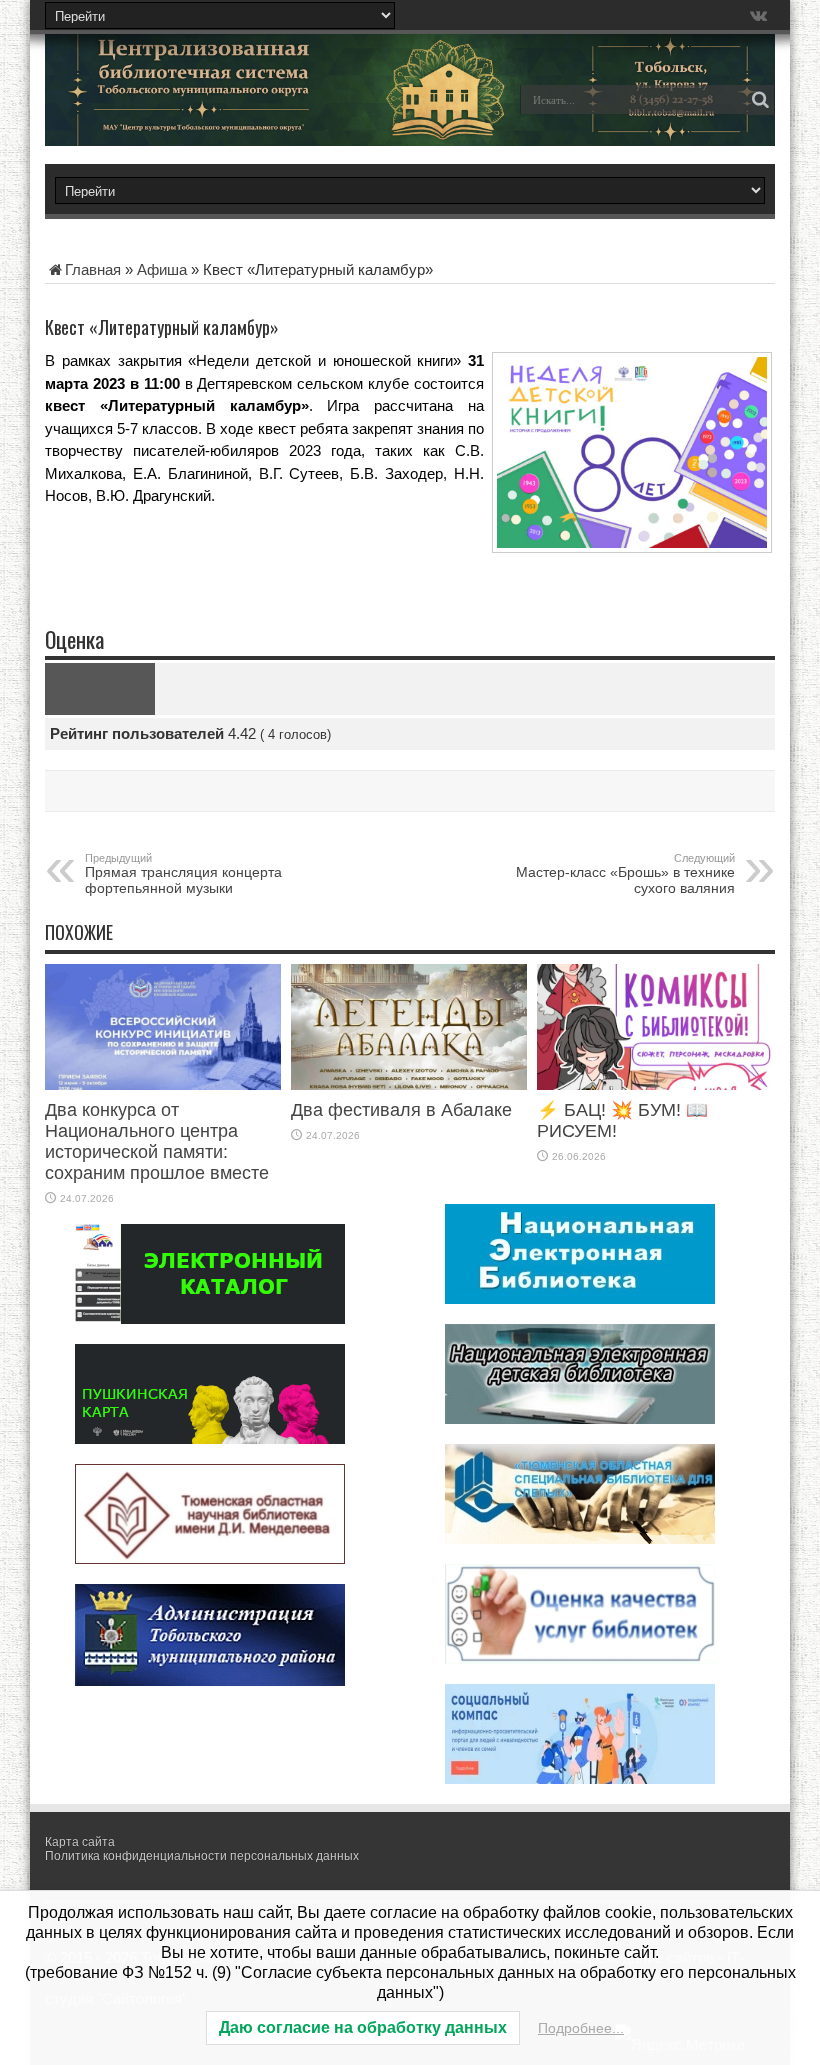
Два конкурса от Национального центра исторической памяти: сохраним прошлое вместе (157, 1141)
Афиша (162, 269)
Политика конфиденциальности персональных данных (202, 1856)
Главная (93, 269)
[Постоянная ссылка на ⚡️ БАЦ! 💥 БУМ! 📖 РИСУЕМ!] (655, 1084)
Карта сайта (80, 1842)
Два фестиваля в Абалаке (401, 1110)
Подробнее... (581, 2028)
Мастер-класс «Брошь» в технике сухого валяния (625, 874)
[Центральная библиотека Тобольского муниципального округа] (185, 114)
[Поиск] (760, 100)
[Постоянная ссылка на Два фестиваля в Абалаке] (409, 1084)
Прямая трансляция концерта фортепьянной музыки (183, 874)
